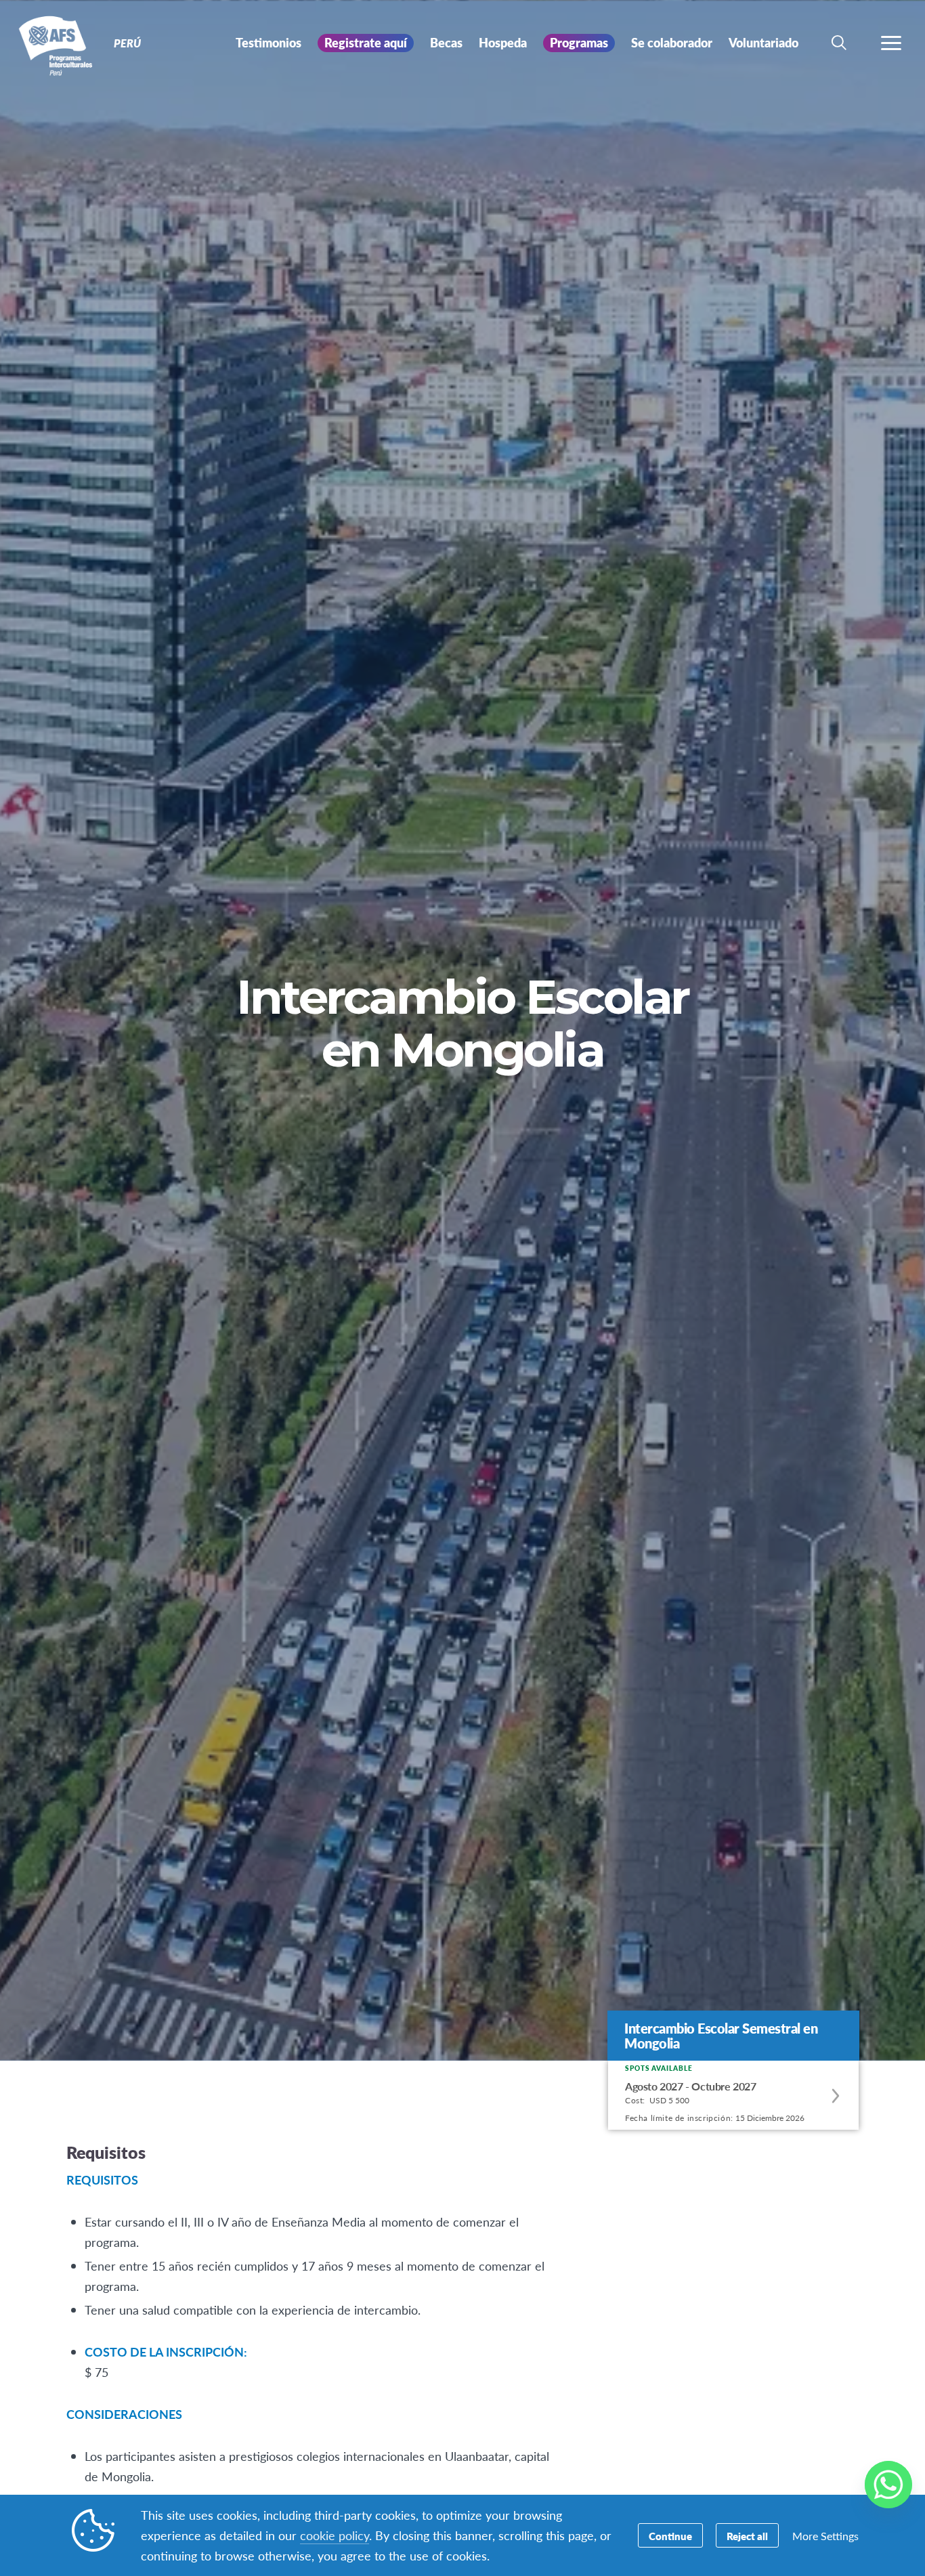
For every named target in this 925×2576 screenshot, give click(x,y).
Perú (59, 46)
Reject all (747, 2536)
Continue (670, 2536)
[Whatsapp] (888, 2485)
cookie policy (335, 2535)
